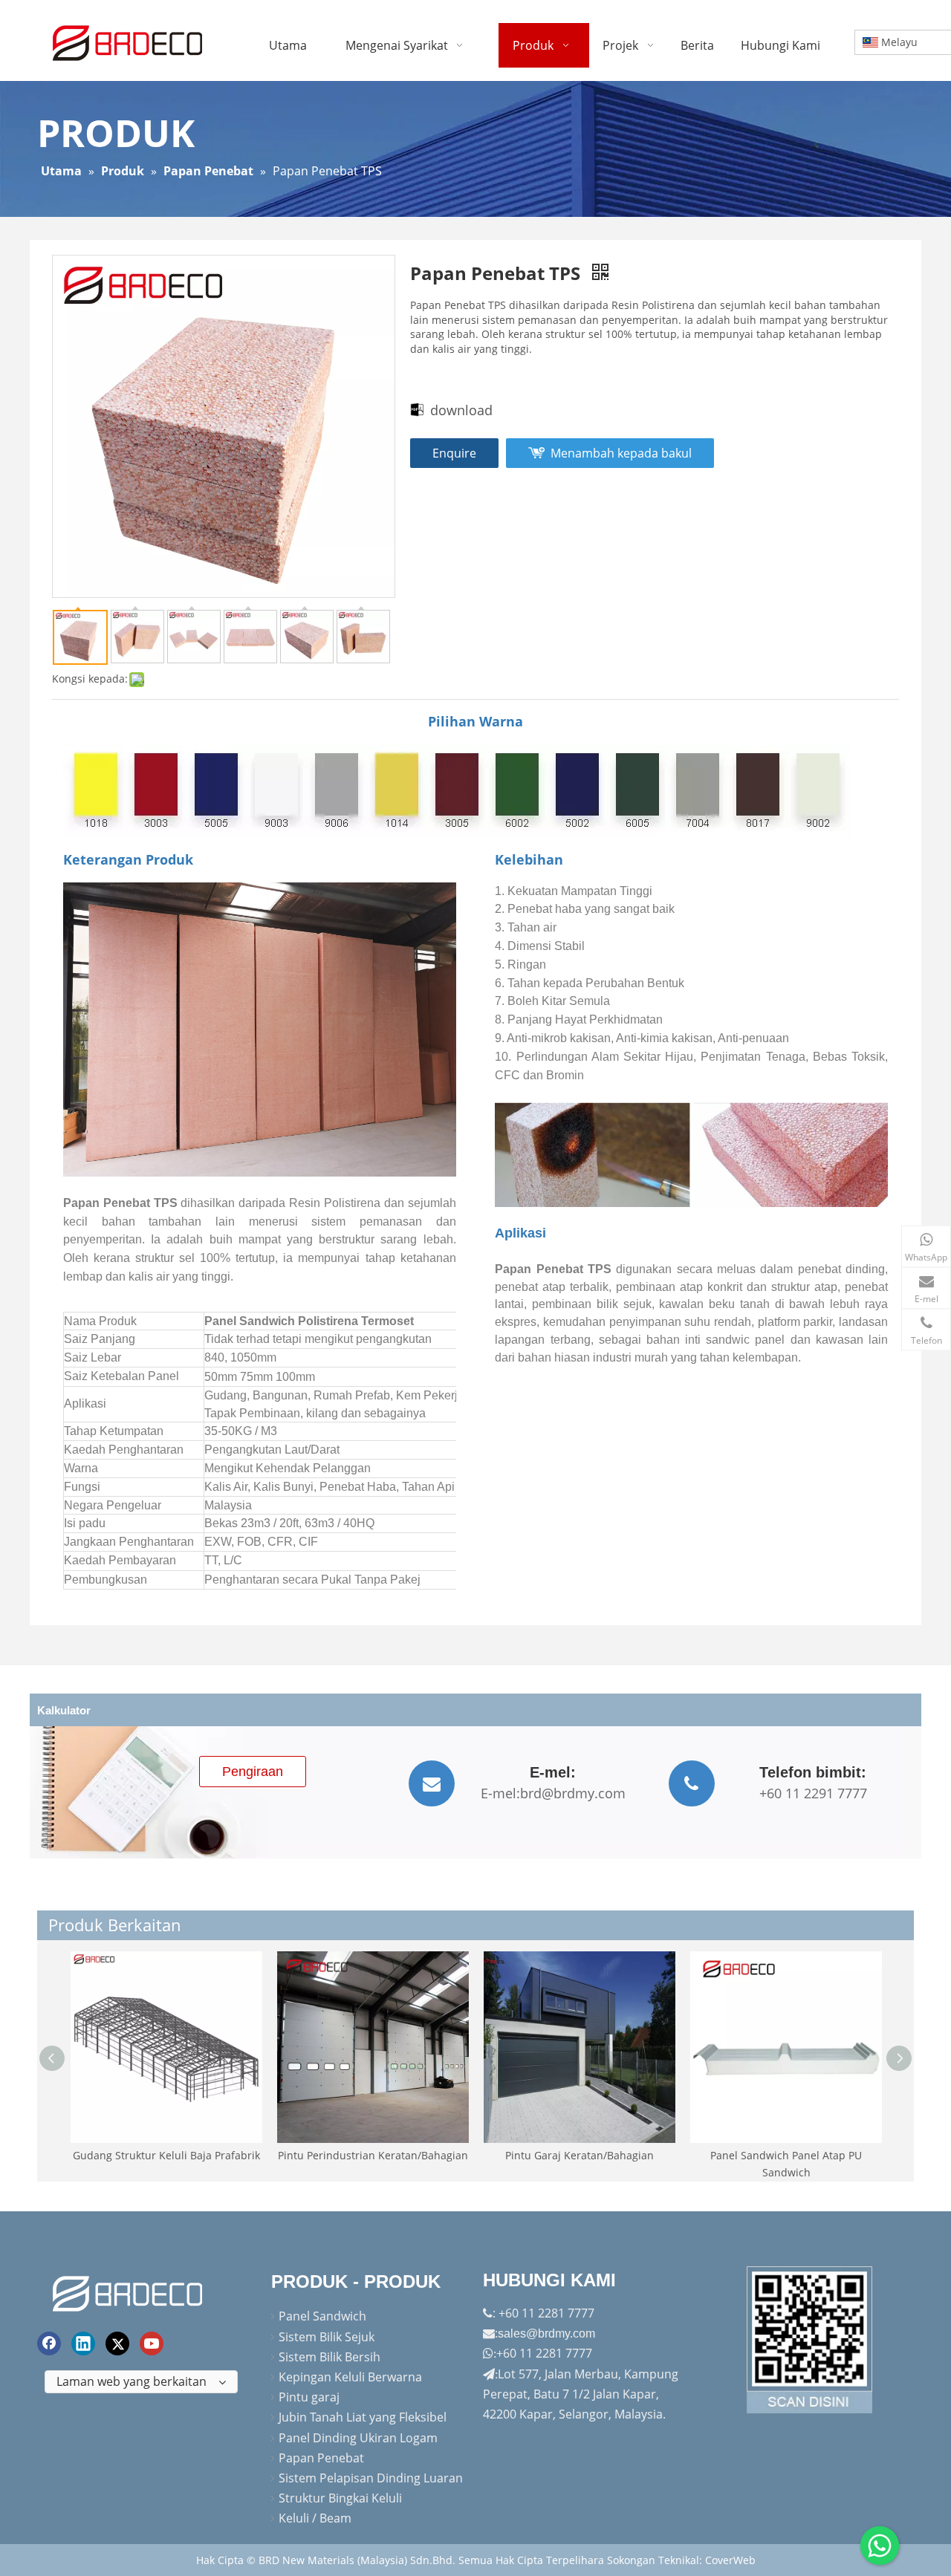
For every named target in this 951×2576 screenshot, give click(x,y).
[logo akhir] (129, 2291)
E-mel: (500, 1793)
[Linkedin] (83, 2344)
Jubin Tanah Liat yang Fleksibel (363, 2417)
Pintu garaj (309, 2397)
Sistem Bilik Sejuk (327, 2337)
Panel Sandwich (322, 2316)
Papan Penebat (321, 2458)
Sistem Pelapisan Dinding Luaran (371, 2478)
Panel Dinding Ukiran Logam (358, 2438)
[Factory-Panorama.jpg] (810, 2340)
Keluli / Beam (315, 2518)
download (461, 410)
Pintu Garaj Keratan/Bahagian (580, 2155)
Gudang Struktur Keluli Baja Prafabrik (166, 2155)
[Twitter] (117, 2344)
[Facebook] (49, 2344)
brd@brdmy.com (573, 1793)
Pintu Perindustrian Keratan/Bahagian (373, 2155)
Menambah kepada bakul (621, 453)
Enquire (454, 453)
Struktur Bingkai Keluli (340, 2498)
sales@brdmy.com (546, 2333)
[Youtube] (152, 2344)
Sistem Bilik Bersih (330, 2357)
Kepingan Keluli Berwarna (350, 2377)
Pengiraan (253, 1772)
